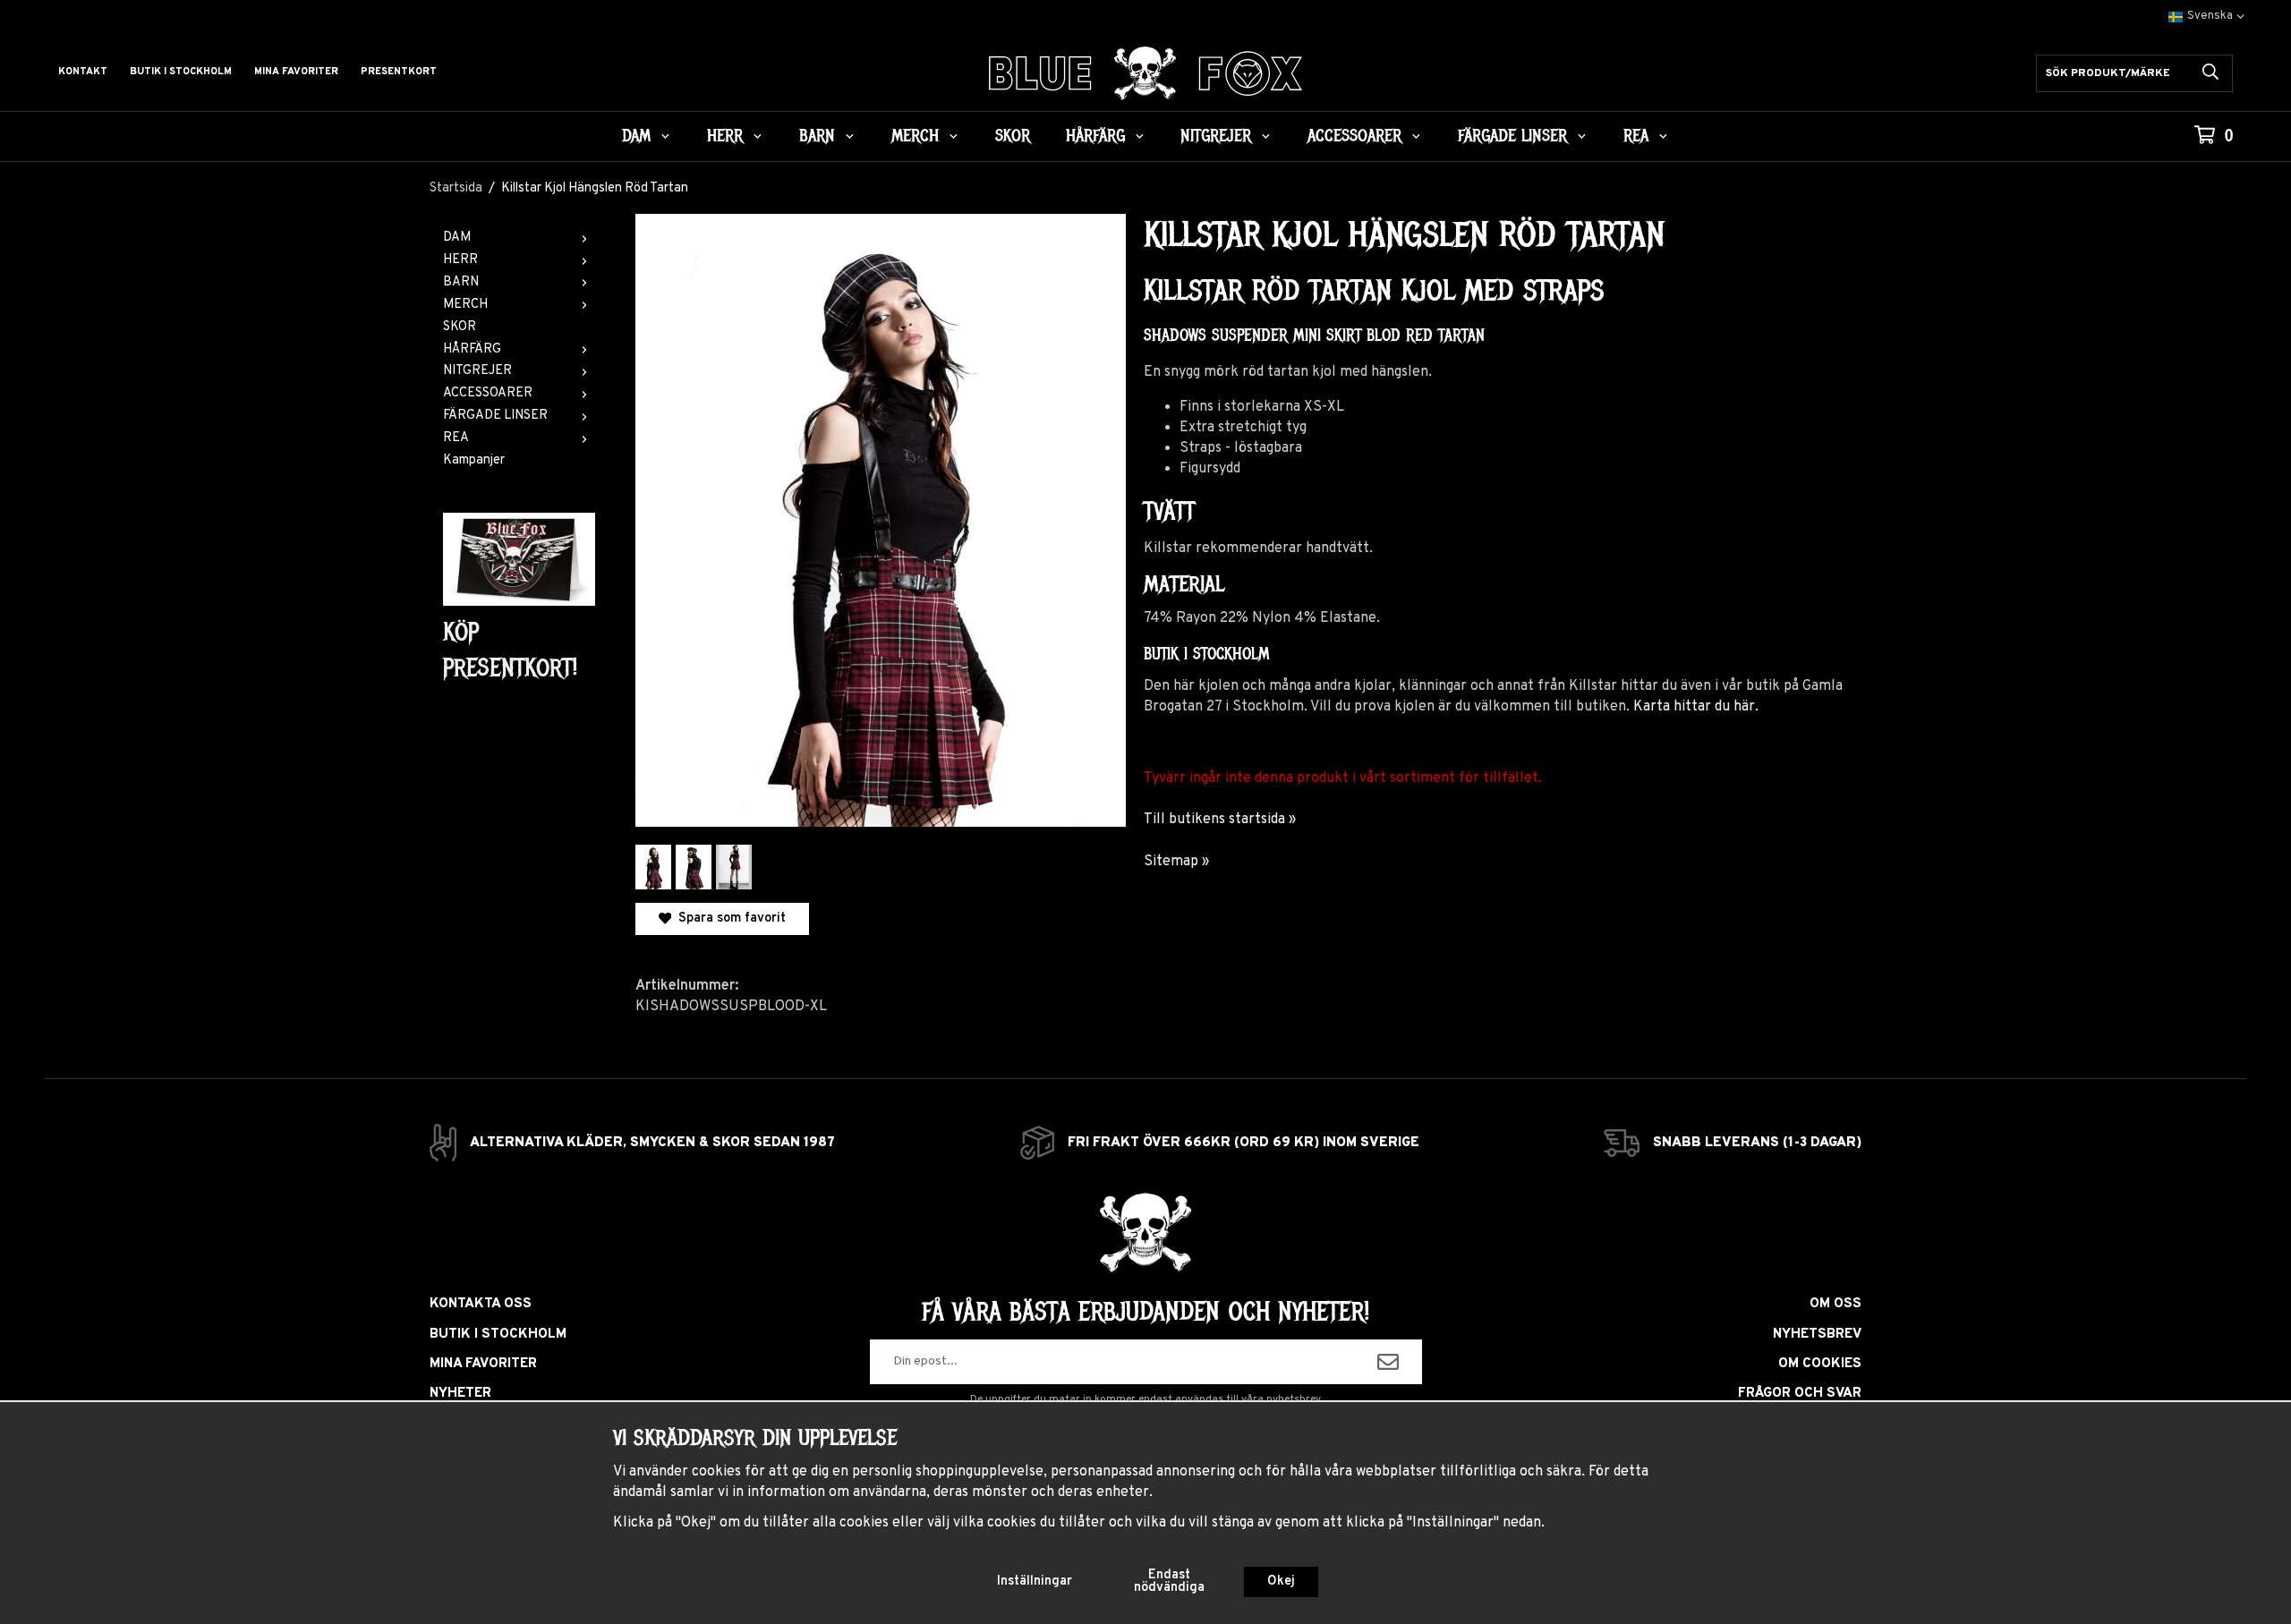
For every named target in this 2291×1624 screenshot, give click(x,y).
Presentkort (399, 72)
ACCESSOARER (1354, 136)
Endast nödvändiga (1169, 1581)
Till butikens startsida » (1220, 820)
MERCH (915, 136)
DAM (636, 136)
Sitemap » (1176, 862)
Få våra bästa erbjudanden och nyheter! (1145, 1312)
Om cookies (1820, 1364)
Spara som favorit (728, 918)
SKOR (1013, 136)
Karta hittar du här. (1696, 707)
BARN (817, 136)
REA (1636, 136)
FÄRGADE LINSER (1512, 136)
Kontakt (83, 72)
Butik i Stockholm (181, 72)
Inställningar (1035, 1581)
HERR (725, 136)
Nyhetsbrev (1817, 1335)
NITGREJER (1216, 136)
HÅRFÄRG (1095, 136)
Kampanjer (474, 460)
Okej (1281, 1581)
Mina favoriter (296, 72)
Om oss (1835, 1304)
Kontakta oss (481, 1304)
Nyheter (460, 1394)
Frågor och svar (1800, 1394)
